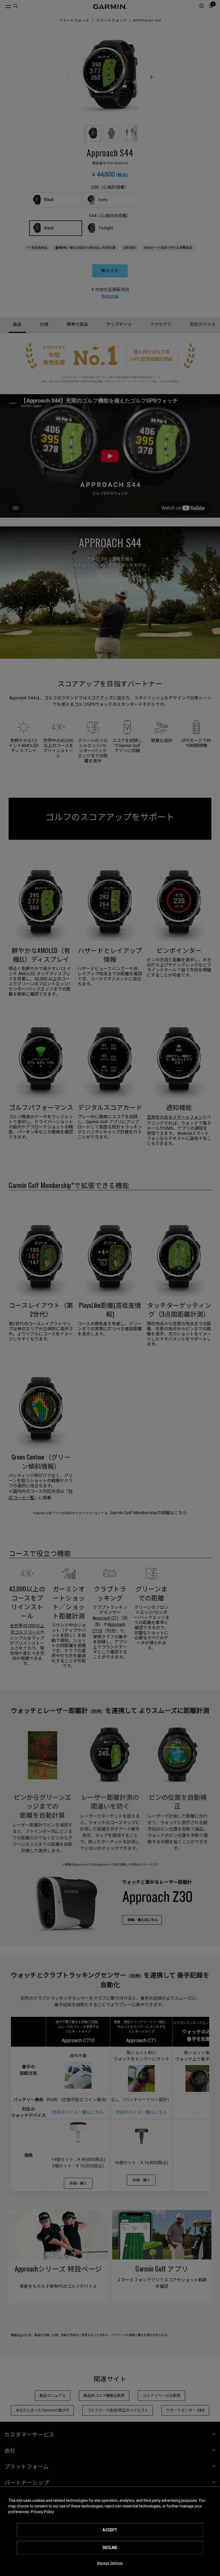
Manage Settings (110, 2563)
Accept (110, 2530)
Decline (110, 2548)
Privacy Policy (42, 2512)
